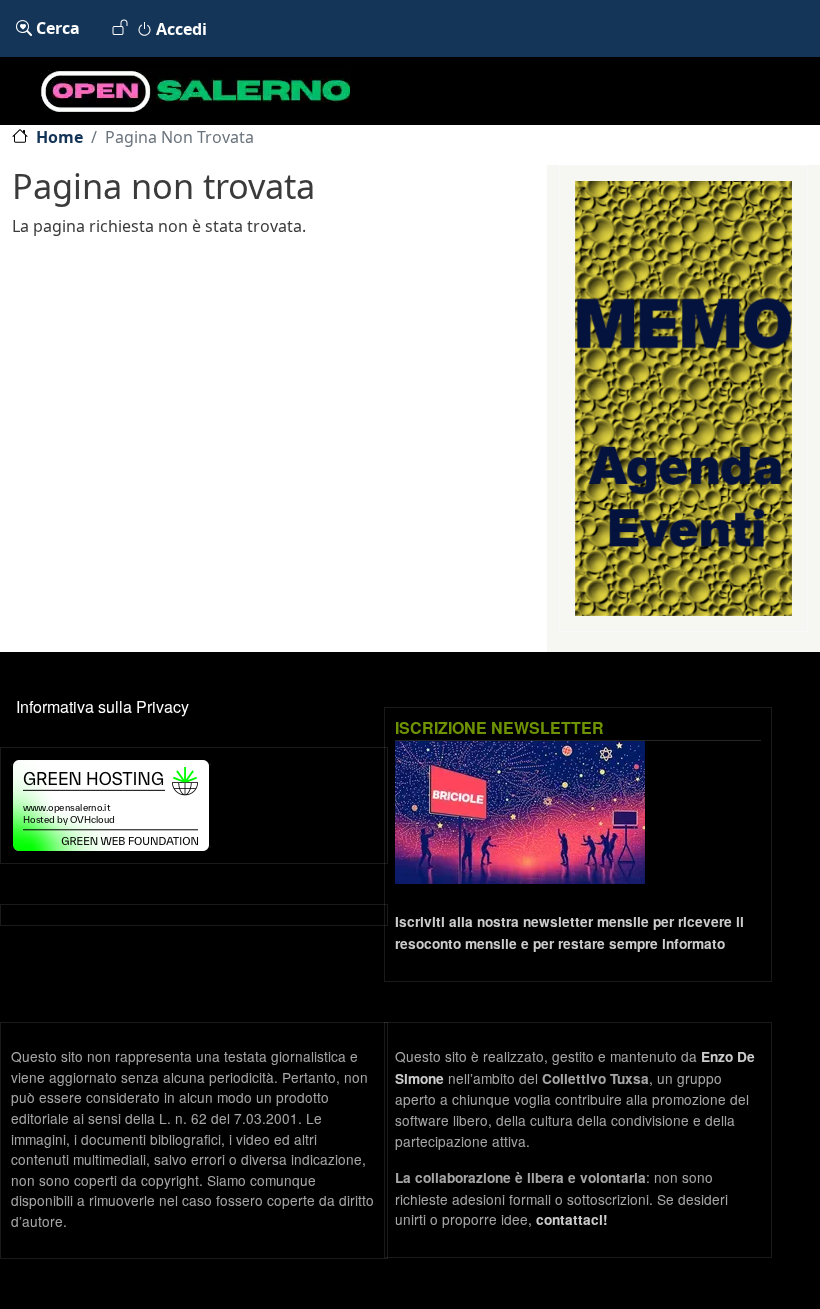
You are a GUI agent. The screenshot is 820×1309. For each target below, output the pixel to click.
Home (59, 137)
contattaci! (572, 1219)
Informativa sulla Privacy (102, 706)
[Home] (175, 91)
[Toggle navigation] (792, 91)
